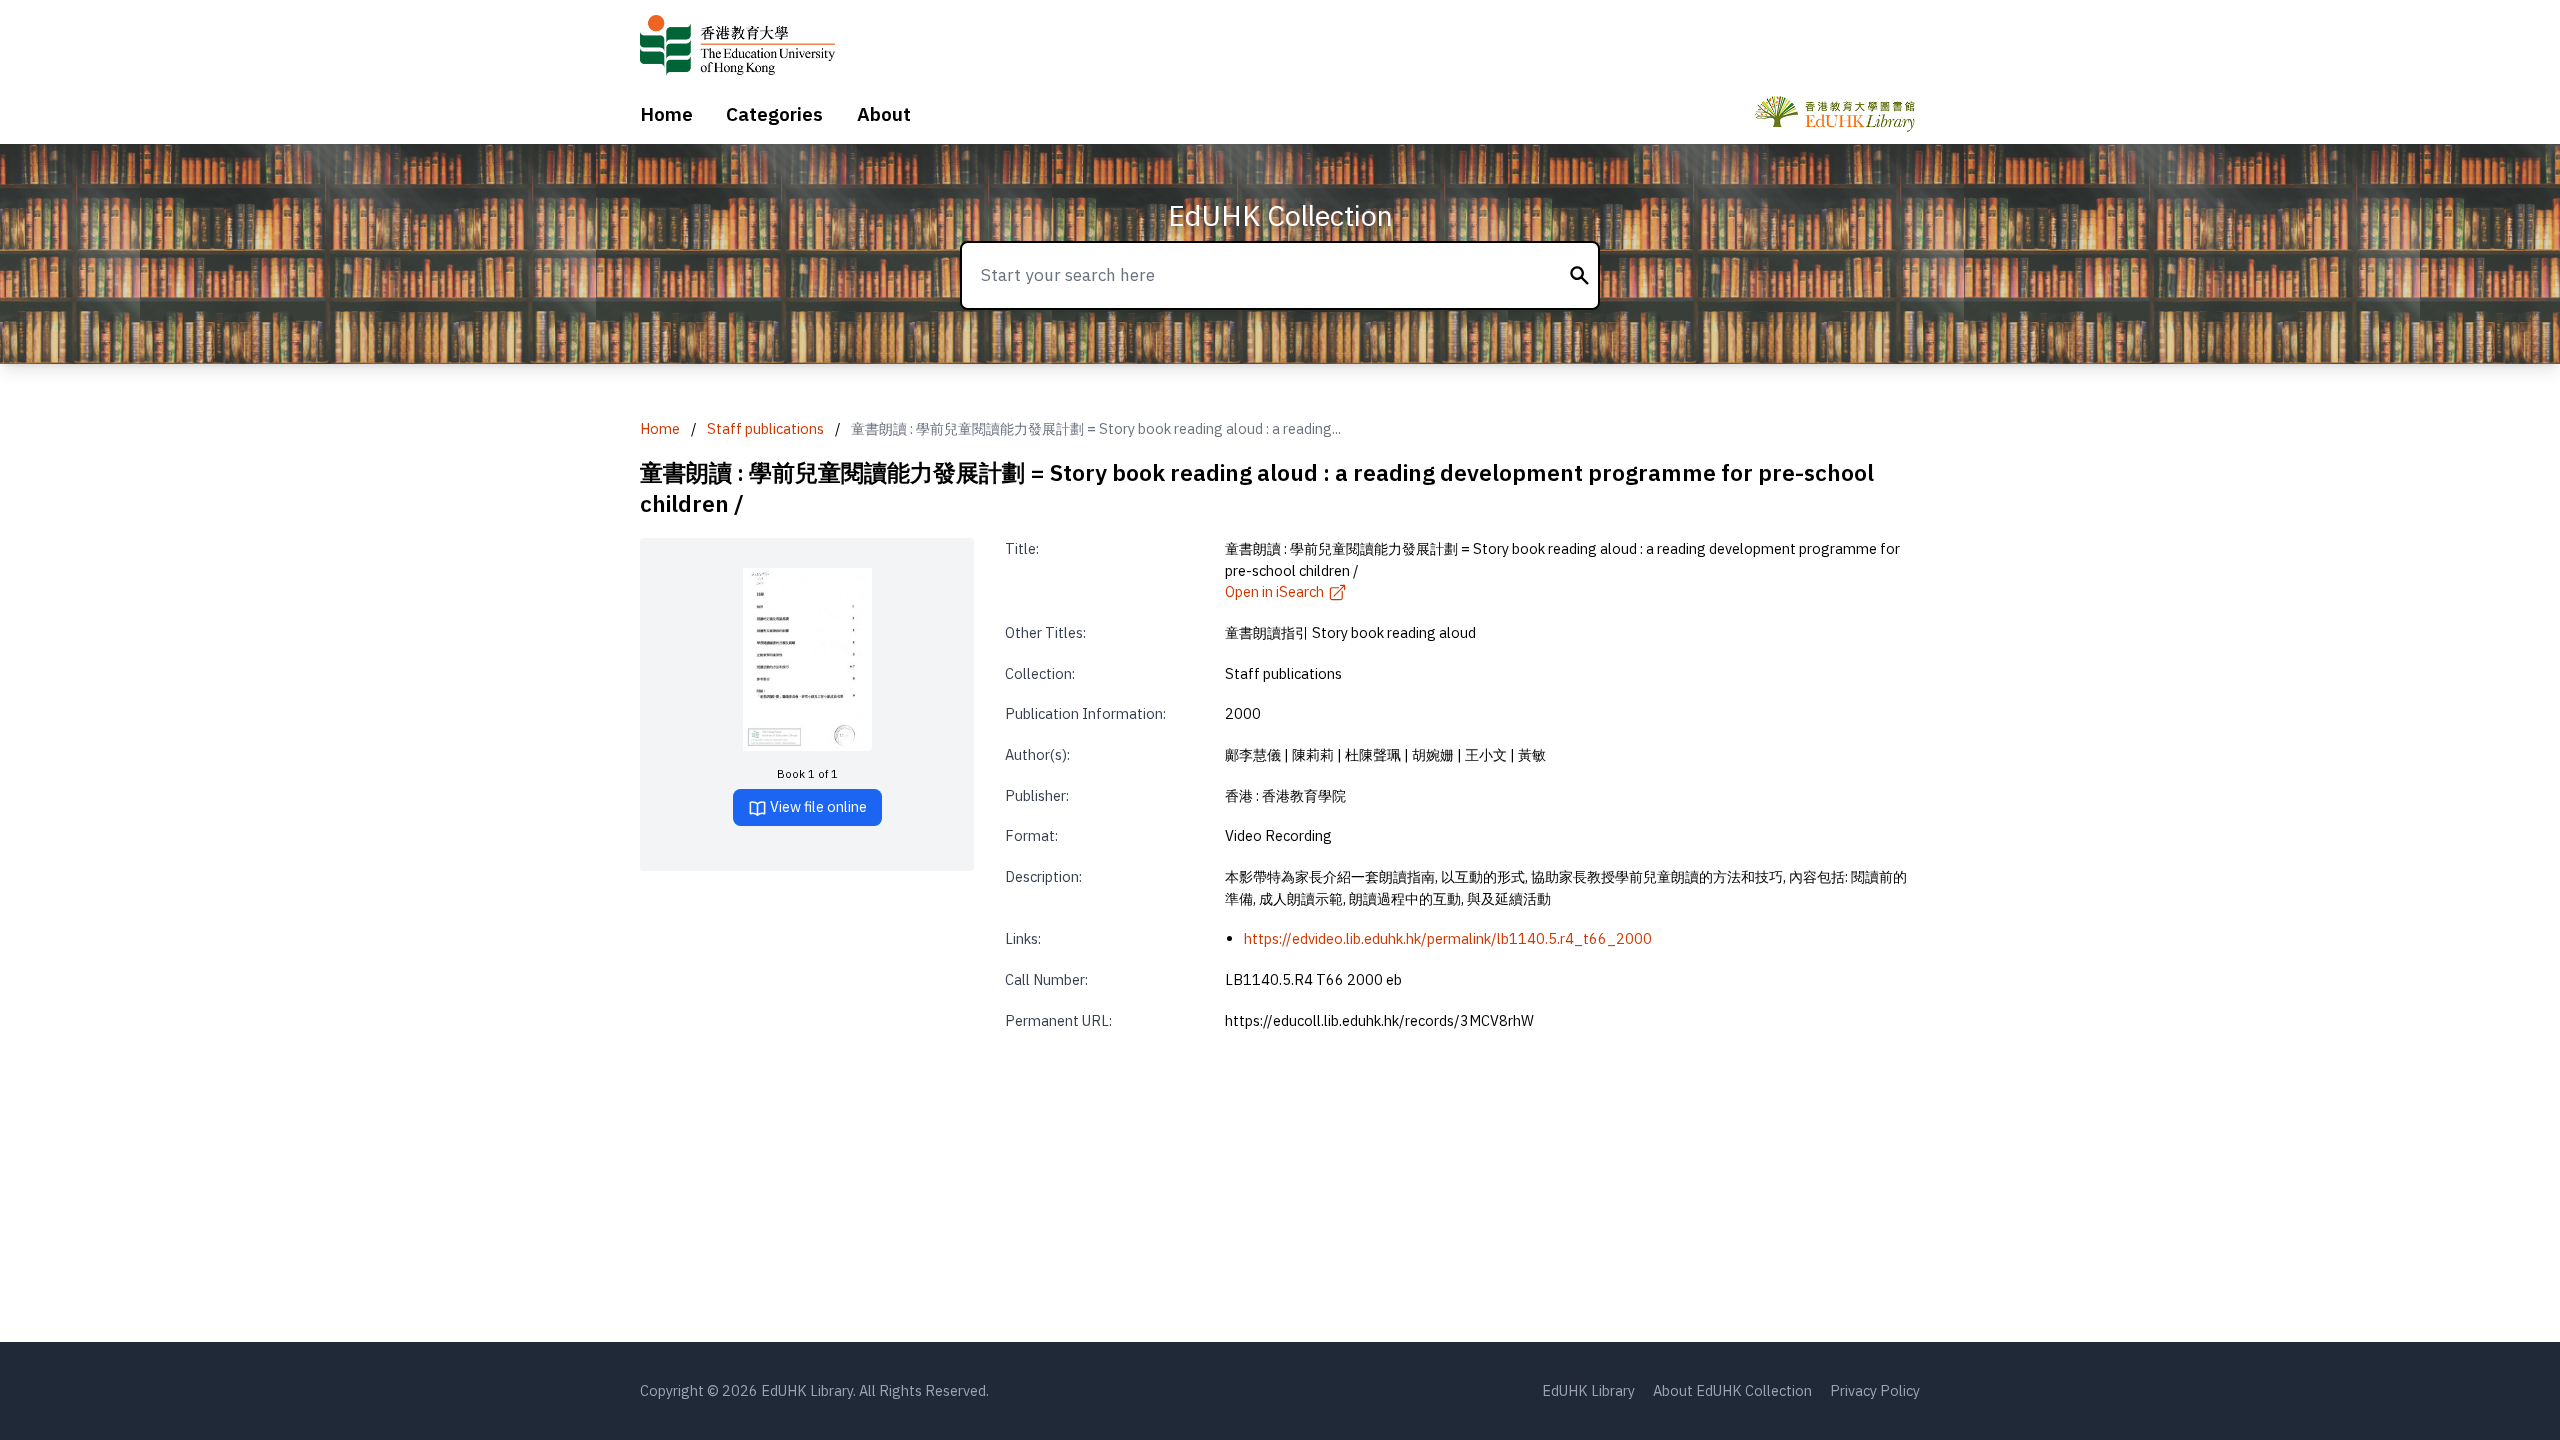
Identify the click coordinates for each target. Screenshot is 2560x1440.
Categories (774, 114)
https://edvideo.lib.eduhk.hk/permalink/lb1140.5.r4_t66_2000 (1448, 938)
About (884, 114)
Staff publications (765, 428)
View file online (817, 806)
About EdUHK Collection (1732, 1390)
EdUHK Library (1588, 1390)
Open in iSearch (1274, 591)
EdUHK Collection (1280, 215)
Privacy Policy (1875, 1390)
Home (666, 114)
